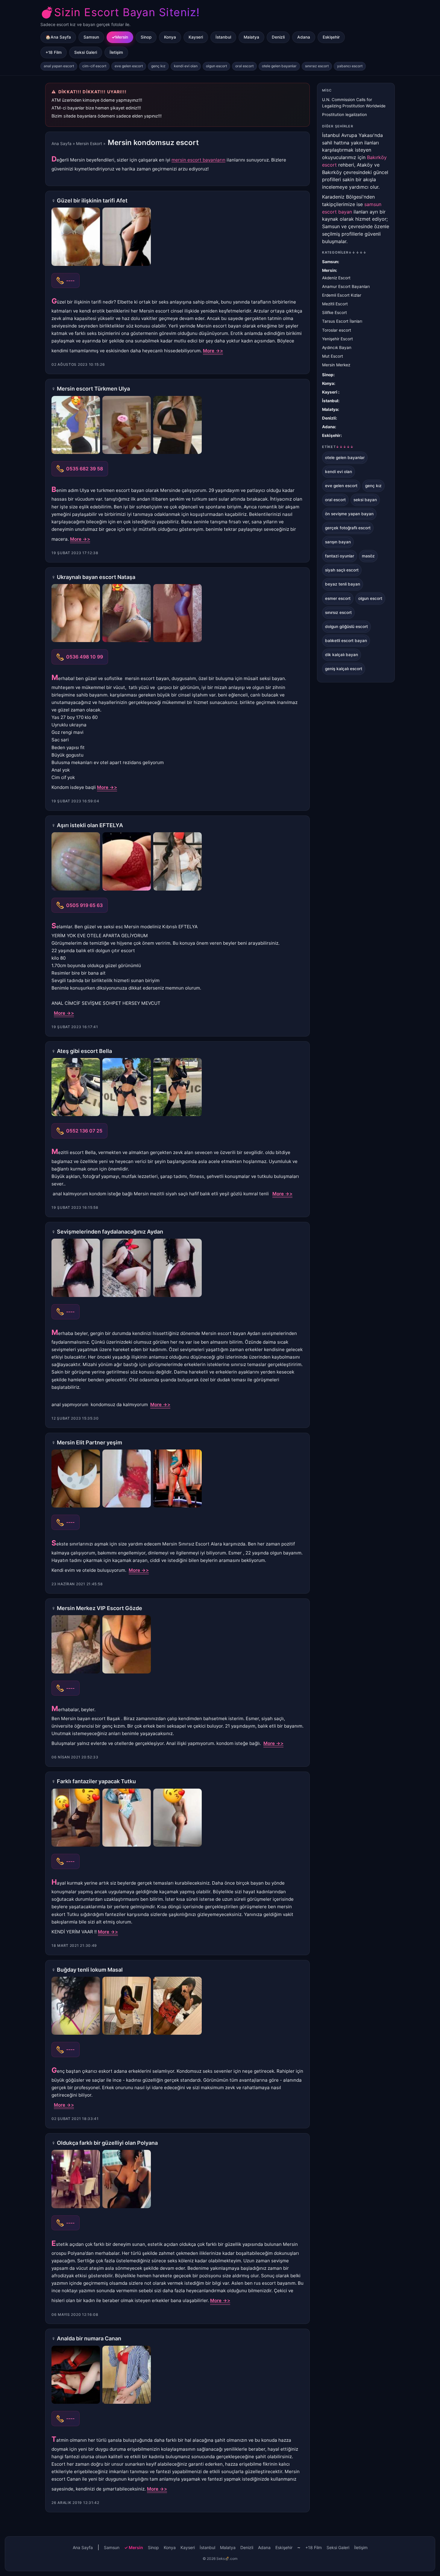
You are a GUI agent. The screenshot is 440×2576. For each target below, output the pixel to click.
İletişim (116, 52)
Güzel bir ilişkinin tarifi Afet (92, 201)
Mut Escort (333, 356)
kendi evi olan (186, 66)
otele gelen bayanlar (279, 66)
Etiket (338, 447)
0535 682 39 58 (85, 469)
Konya (170, 37)
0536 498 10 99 (85, 657)
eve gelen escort (129, 66)
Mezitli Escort (335, 304)
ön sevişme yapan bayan (349, 514)
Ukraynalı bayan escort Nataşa (96, 577)
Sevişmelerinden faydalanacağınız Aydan (110, 1232)
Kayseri (196, 37)
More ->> (213, 351)
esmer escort (338, 598)
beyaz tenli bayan (343, 584)
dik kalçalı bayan (342, 655)
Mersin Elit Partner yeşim (89, 1442)
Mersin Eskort (89, 144)
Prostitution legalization (345, 115)
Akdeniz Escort (336, 278)
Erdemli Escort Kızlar (342, 295)
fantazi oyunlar (340, 556)
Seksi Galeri (86, 52)
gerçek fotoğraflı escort (348, 528)
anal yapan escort (59, 66)
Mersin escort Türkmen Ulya (93, 389)
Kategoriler (344, 252)
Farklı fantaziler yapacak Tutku (96, 1781)
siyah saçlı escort (342, 570)
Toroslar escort (337, 330)
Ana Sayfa (62, 144)
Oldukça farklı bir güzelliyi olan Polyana (107, 2143)
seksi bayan (365, 500)
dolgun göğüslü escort (346, 627)
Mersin (122, 37)
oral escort (244, 66)
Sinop (146, 37)
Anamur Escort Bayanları (346, 286)
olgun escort (216, 66)
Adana (304, 37)
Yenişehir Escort (337, 339)
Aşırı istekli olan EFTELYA (90, 825)
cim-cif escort (94, 66)
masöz (368, 556)
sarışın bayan (338, 542)
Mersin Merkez (336, 365)
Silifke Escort (334, 313)
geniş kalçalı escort (344, 669)
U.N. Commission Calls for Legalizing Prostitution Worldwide (354, 103)
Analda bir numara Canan (89, 2338)
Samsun (91, 37)
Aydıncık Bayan (337, 347)
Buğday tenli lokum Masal (90, 1970)
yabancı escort (350, 66)
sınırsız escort (317, 66)
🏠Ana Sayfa (58, 37)
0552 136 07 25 (84, 1131)
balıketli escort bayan (346, 641)
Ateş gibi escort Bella (84, 1051)
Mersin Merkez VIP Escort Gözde (100, 1608)
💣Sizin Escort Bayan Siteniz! (120, 12)
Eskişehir (331, 37)
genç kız (158, 66)
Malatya (251, 37)
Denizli (278, 37)
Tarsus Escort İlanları (342, 321)
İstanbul (223, 37)
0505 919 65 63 (84, 905)
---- (70, 281)
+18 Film (54, 52)
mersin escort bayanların (198, 160)
